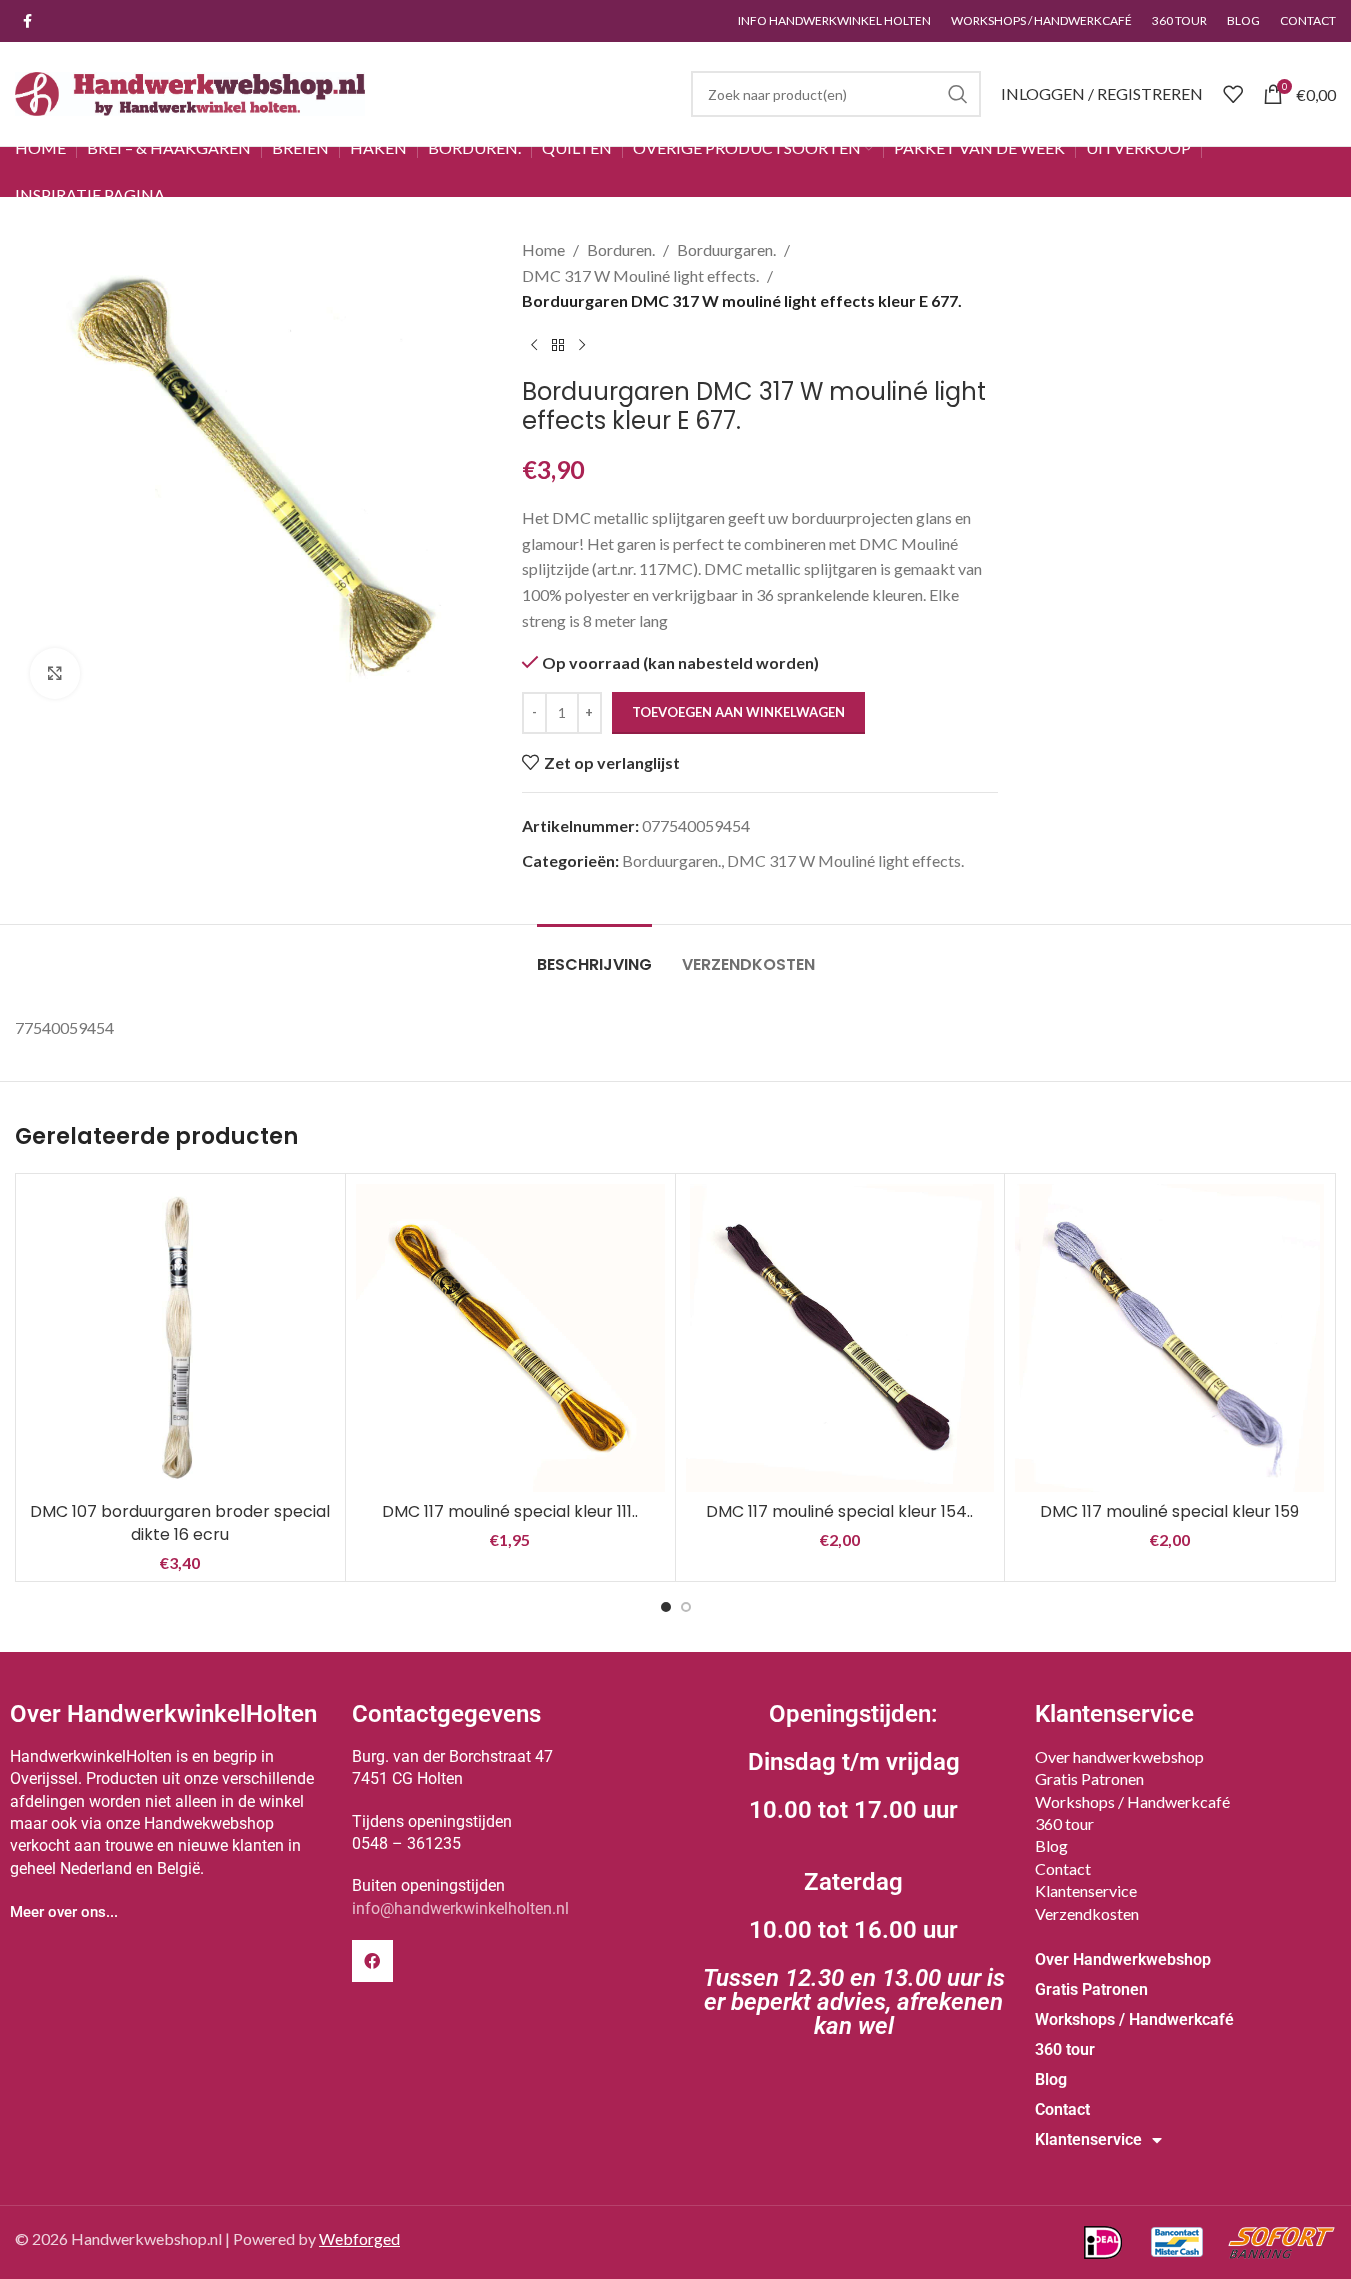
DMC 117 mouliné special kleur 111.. (510, 1511)
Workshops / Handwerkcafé (1132, 1801)
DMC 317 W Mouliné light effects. (640, 275)
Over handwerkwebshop (1119, 1756)
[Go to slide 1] (666, 1607)
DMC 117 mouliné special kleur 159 (1169, 1511)
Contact (1063, 1868)
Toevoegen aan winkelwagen (738, 712)
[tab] (594, 954)
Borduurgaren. (726, 249)
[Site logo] (190, 91)
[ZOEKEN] (958, 94)
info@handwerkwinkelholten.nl (460, 1908)
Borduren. (621, 249)
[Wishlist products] (1233, 94)
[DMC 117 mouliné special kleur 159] (1169, 1338)
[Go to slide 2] (686, 1607)
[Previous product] (534, 346)
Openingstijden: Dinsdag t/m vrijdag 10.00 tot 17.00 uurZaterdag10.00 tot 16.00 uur (854, 1870)
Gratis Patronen (1089, 1778)
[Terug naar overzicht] (558, 346)
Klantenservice (1086, 1890)
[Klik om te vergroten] (55, 673)
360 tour (1064, 1823)
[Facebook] (373, 1961)
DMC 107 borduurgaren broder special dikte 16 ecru (180, 1522)
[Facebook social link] (27, 21)
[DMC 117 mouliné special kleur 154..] (840, 1338)
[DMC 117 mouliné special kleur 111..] (510, 1338)
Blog (1051, 1845)
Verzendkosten (1087, 1913)
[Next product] (582, 346)
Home (543, 249)
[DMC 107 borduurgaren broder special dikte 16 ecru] (180, 1338)
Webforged (359, 2238)
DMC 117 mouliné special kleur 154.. (839, 1511)
